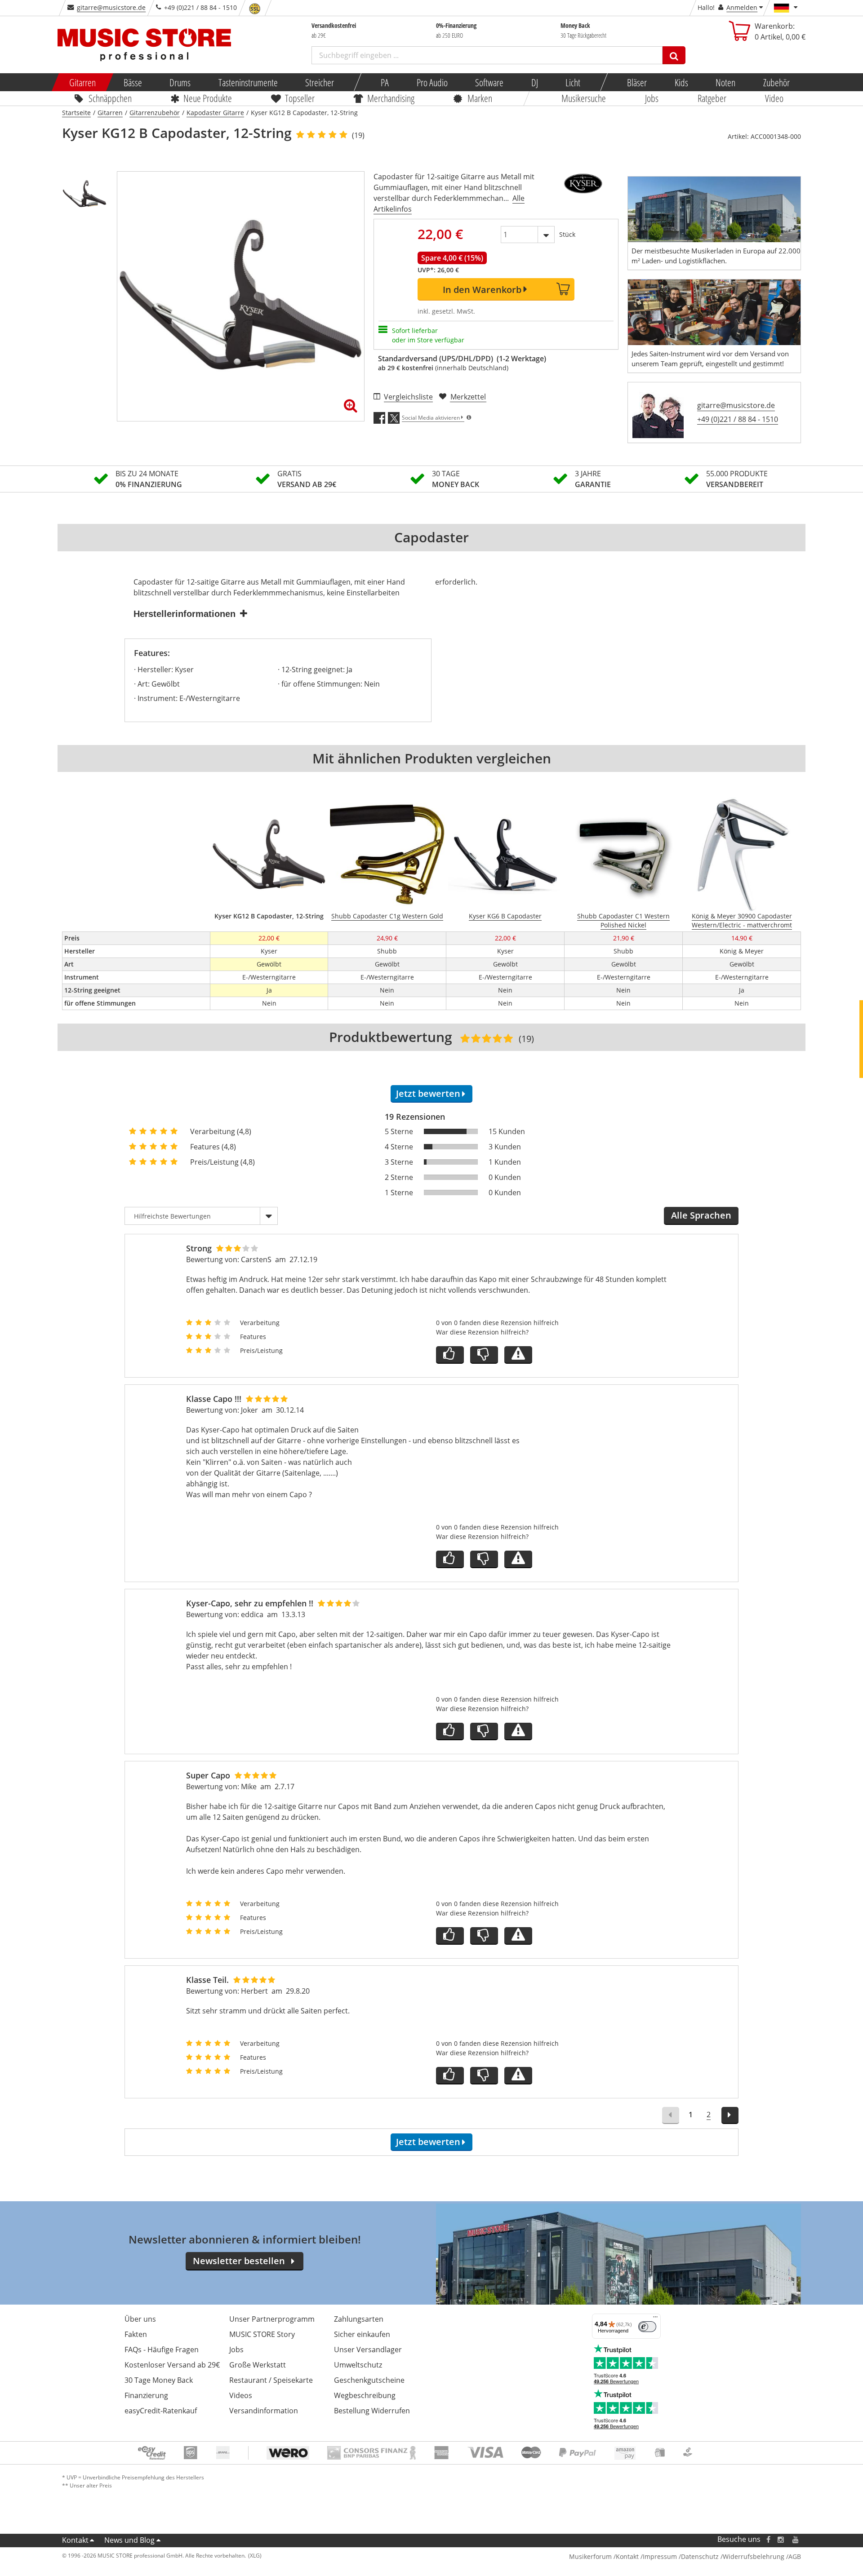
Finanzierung (146, 2395)
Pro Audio (432, 82)
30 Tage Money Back (159, 2380)
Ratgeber (712, 98)
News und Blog (129, 2540)
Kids (681, 82)
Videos (241, 2395)
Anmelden (742, 7)
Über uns (140, 2319)
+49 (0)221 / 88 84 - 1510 (738, 419)
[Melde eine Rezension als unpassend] (518, 1355)
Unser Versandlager (368, 2350)
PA (385, 82)
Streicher (320, 82)
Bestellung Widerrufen (372, 2411)
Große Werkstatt (258, 2365)
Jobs (652, 98)
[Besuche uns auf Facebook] (768, 2539)
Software (489, 82)
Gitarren (82, 82)
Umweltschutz (358, 2365)
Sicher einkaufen (362, 2334)
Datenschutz (700, 2556)
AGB (795, 2556)
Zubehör (776, 82)
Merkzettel (468, 397)
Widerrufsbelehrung (754, 2556)
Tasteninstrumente (248, 82)
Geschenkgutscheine (369, 2380)
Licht (573, 82)
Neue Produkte (208, 98)
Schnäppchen (110, 98)
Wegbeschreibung (365, 2395)
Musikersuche (584, 98)
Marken (480, 98)
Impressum (660, 2556)
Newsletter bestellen (239, 2261)
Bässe (132, 82)
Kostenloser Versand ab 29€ (172, 2365)
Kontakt (75, 2540)
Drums (180, 82)
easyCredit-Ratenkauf (161, 2411)
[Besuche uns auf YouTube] (796, 2539)
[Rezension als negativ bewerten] (484, 1355)
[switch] (647, 2327)
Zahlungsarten (359, 2319)
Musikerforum (590, 2556)
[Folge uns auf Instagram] (781, 2539)
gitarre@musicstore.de (111, 7)
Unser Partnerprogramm (272, 2319)
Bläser (637, 82)
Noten (725, 82)
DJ (534, 82)
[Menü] (655, 2319)
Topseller (300, 98)
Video (775, 98)
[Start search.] (674, 55)
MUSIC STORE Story (262, 2334)
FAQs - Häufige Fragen (162, 2350)
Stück (567, 234)
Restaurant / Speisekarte (271, 2380)
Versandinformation (264, 2411)
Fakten (136, 2334)
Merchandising (391, 98)
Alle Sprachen (701, 1215)
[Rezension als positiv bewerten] (450, 1355)
